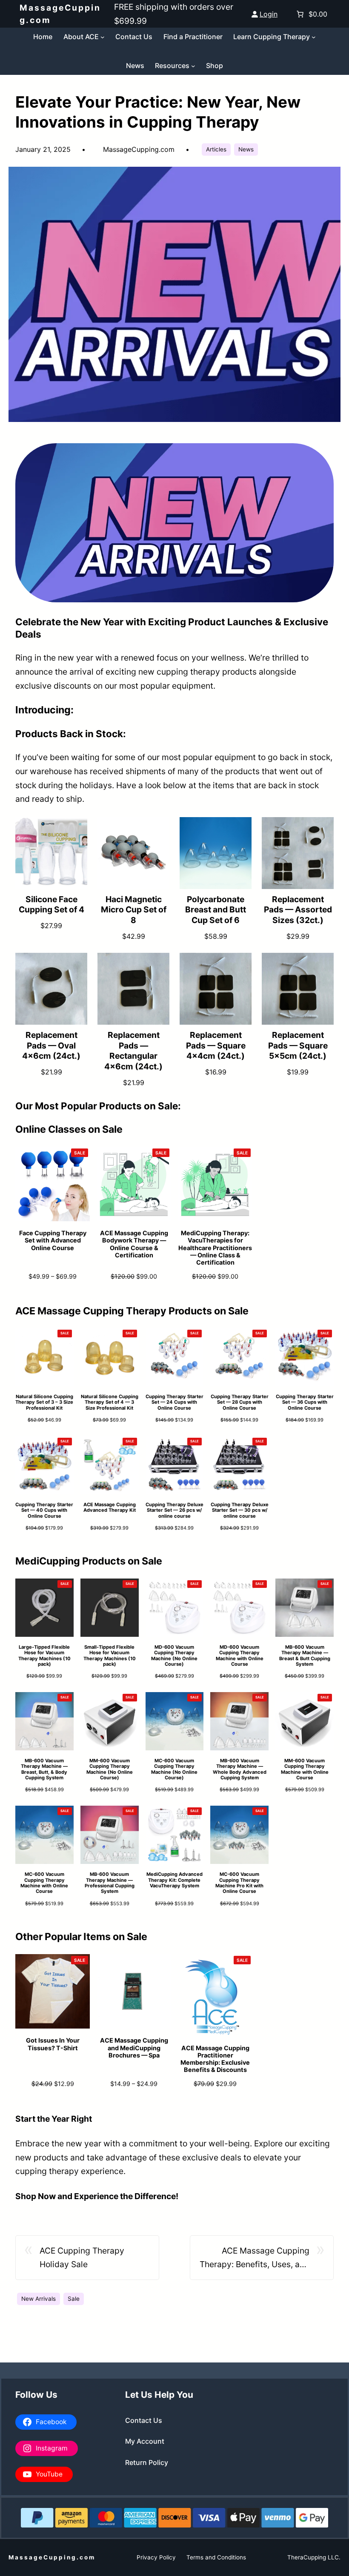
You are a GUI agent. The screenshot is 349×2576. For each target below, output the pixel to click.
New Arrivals (39, 2299)
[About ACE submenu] (103, 37)
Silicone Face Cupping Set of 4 (51, 905)
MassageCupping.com (52, 2557)
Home (43, 37)
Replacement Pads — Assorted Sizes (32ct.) (298, 910)
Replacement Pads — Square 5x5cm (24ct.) (298, 1046)
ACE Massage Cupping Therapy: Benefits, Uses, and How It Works (255, 2258)
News (246, 149)
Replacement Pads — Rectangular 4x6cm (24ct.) (133, 1051)
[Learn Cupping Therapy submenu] (314, 37)
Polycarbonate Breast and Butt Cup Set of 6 (216, 910)
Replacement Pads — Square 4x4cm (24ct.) (216, 1046)
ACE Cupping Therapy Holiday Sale (82, 2258)
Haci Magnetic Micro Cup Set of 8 (134, 910)
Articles (216, 149)
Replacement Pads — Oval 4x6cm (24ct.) (51, 1046)
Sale (74, 2299)
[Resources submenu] (193, 66)
